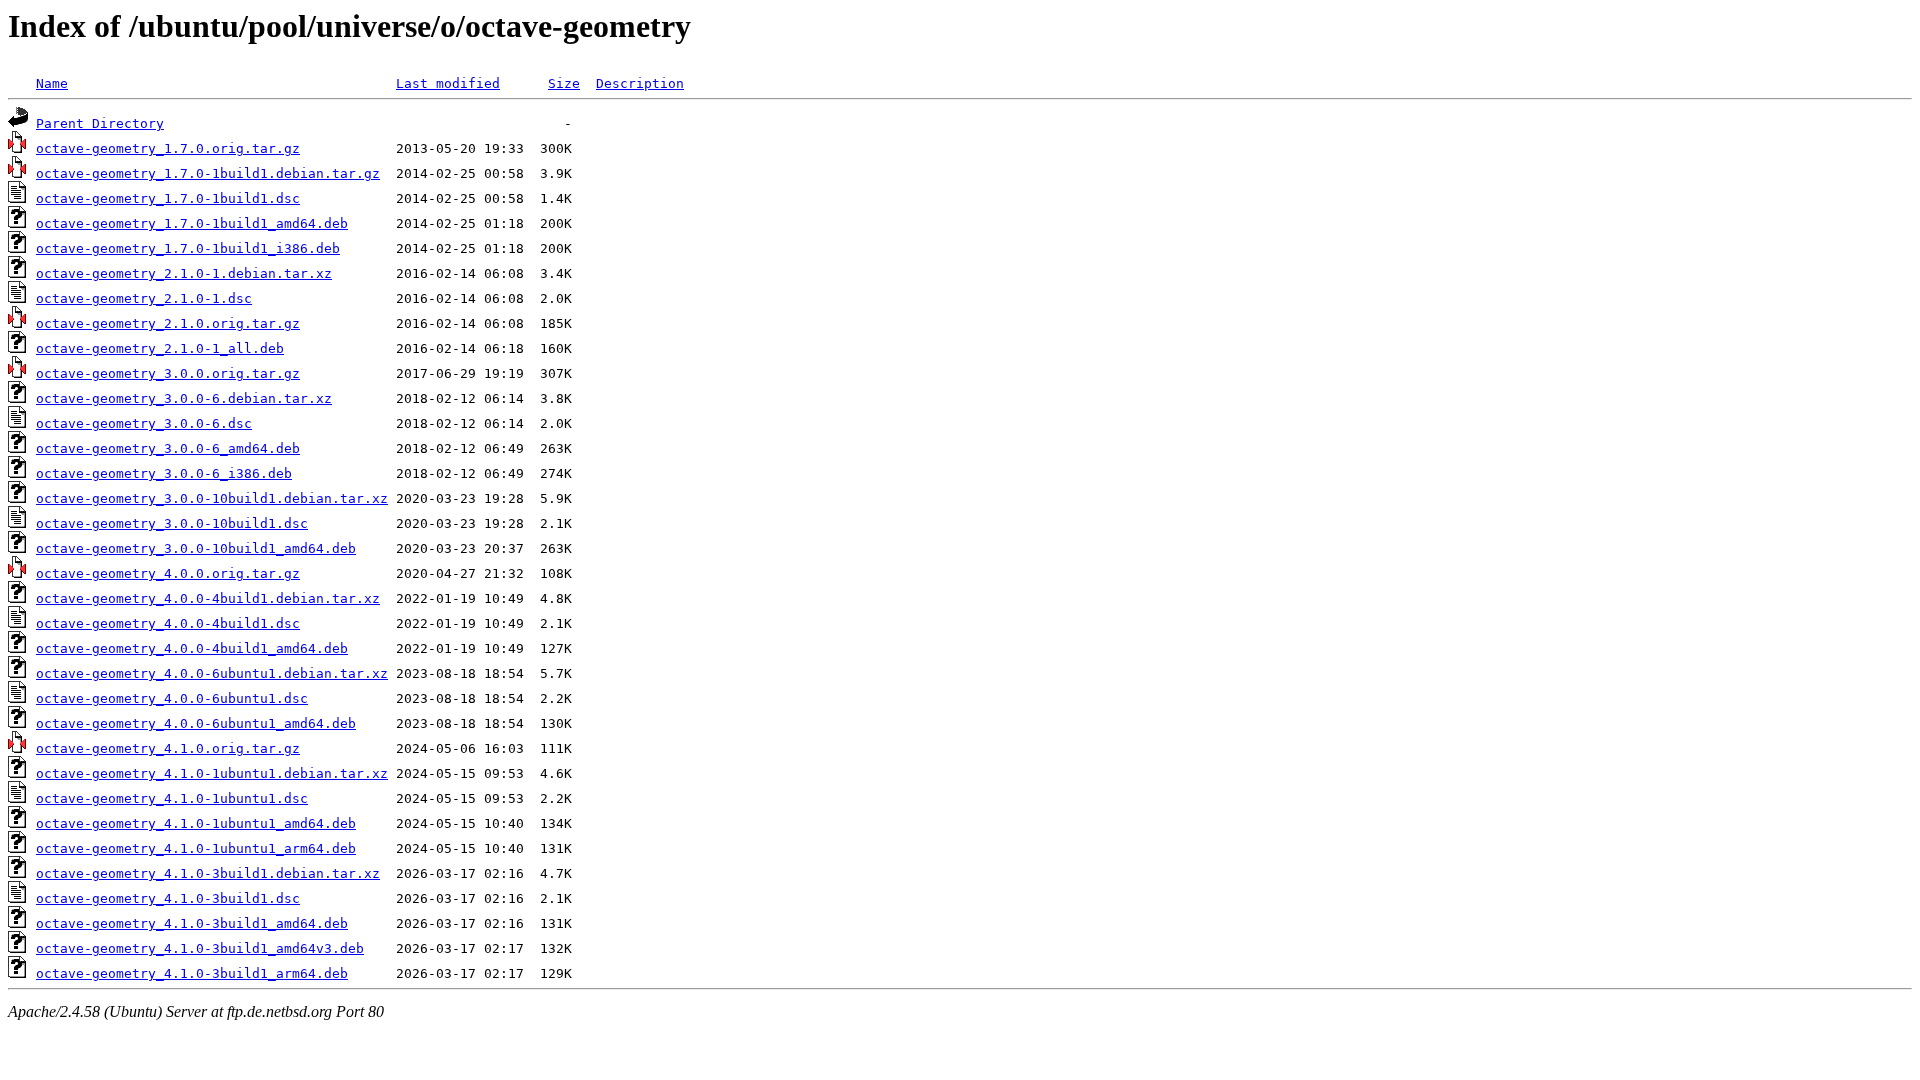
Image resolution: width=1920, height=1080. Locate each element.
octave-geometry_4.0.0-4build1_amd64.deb (192, 648)
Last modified (448, 83)
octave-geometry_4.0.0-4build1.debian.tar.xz (208, 598)
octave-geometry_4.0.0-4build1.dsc (168, 623)
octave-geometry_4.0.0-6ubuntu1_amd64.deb (196, 723)
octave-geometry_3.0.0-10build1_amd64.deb (196, 548)
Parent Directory (100, 123)
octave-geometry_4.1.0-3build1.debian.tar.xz (208, 873)
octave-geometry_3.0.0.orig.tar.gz (168, 373)
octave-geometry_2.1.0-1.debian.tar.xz (184, 273)
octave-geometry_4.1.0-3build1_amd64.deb (192, 923)
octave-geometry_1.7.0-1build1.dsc (168, 198)
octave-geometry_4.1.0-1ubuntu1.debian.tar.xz (212, 773)
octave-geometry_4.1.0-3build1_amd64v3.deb (200, 948)
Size (564, 83)
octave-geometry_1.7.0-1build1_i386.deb (188, 248)
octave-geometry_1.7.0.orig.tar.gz (168, 148)
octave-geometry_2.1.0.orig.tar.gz (168, 323)
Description (640, 83)
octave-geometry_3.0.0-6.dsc (144, 423)
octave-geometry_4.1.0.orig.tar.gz (168, 748)
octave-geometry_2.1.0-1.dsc (144, 298)
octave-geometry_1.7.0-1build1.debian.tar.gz (208, 173)
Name (52, 83)
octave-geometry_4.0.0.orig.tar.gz (168, 573)
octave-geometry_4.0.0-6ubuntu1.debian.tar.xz (212, 673)
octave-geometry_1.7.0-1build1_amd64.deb (192, 223)
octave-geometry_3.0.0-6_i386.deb (164, 473)
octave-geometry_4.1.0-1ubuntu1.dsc (172, 798)
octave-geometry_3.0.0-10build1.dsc (172, 523)
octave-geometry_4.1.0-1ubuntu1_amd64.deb (196, 823)
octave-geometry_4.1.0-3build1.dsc (168, 898)
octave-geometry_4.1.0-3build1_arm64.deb (192, 973)
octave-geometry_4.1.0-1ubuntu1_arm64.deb (196, 848)
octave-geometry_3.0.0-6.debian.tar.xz (184, 398)
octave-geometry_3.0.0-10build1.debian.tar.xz (212, 498)
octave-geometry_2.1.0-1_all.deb (160, 348)
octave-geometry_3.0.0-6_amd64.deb (168, 448)
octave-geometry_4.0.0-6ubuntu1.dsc (172, 698)
